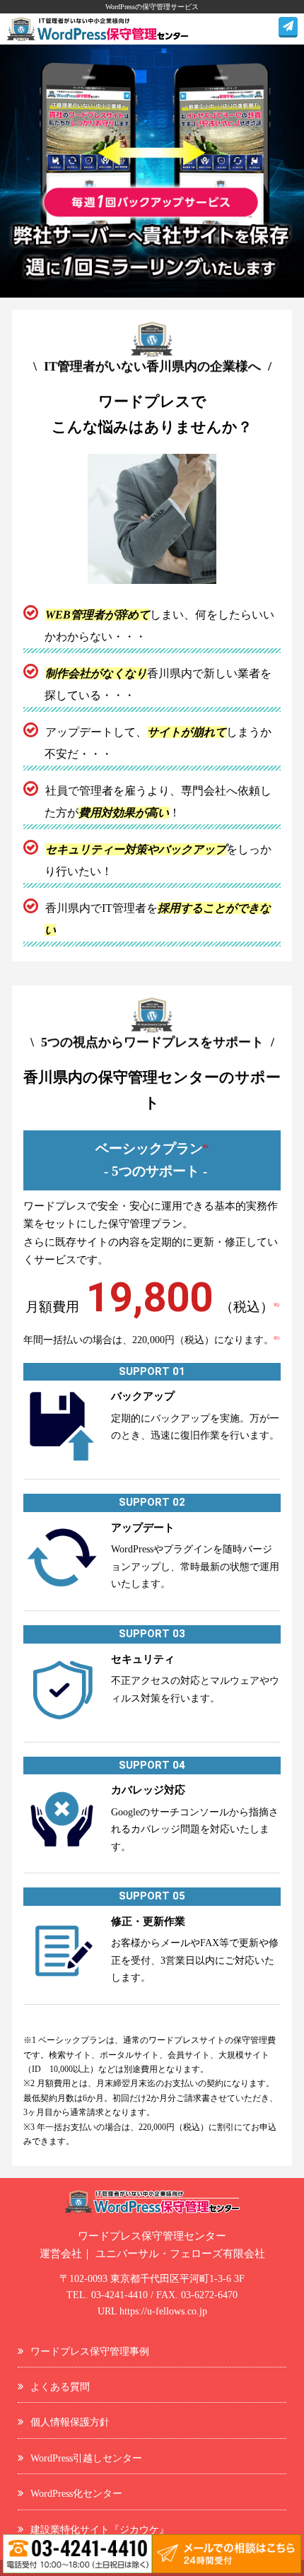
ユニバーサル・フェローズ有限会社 (180, 2254)
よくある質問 (60, 2387)
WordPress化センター (76, 2493)
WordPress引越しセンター (86, 2458)
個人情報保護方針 (70, 2422)
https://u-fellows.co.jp (163, 2311)
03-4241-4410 (119, 2295)
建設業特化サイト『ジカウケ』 (100, 2529)
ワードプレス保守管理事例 (90, 2351)
